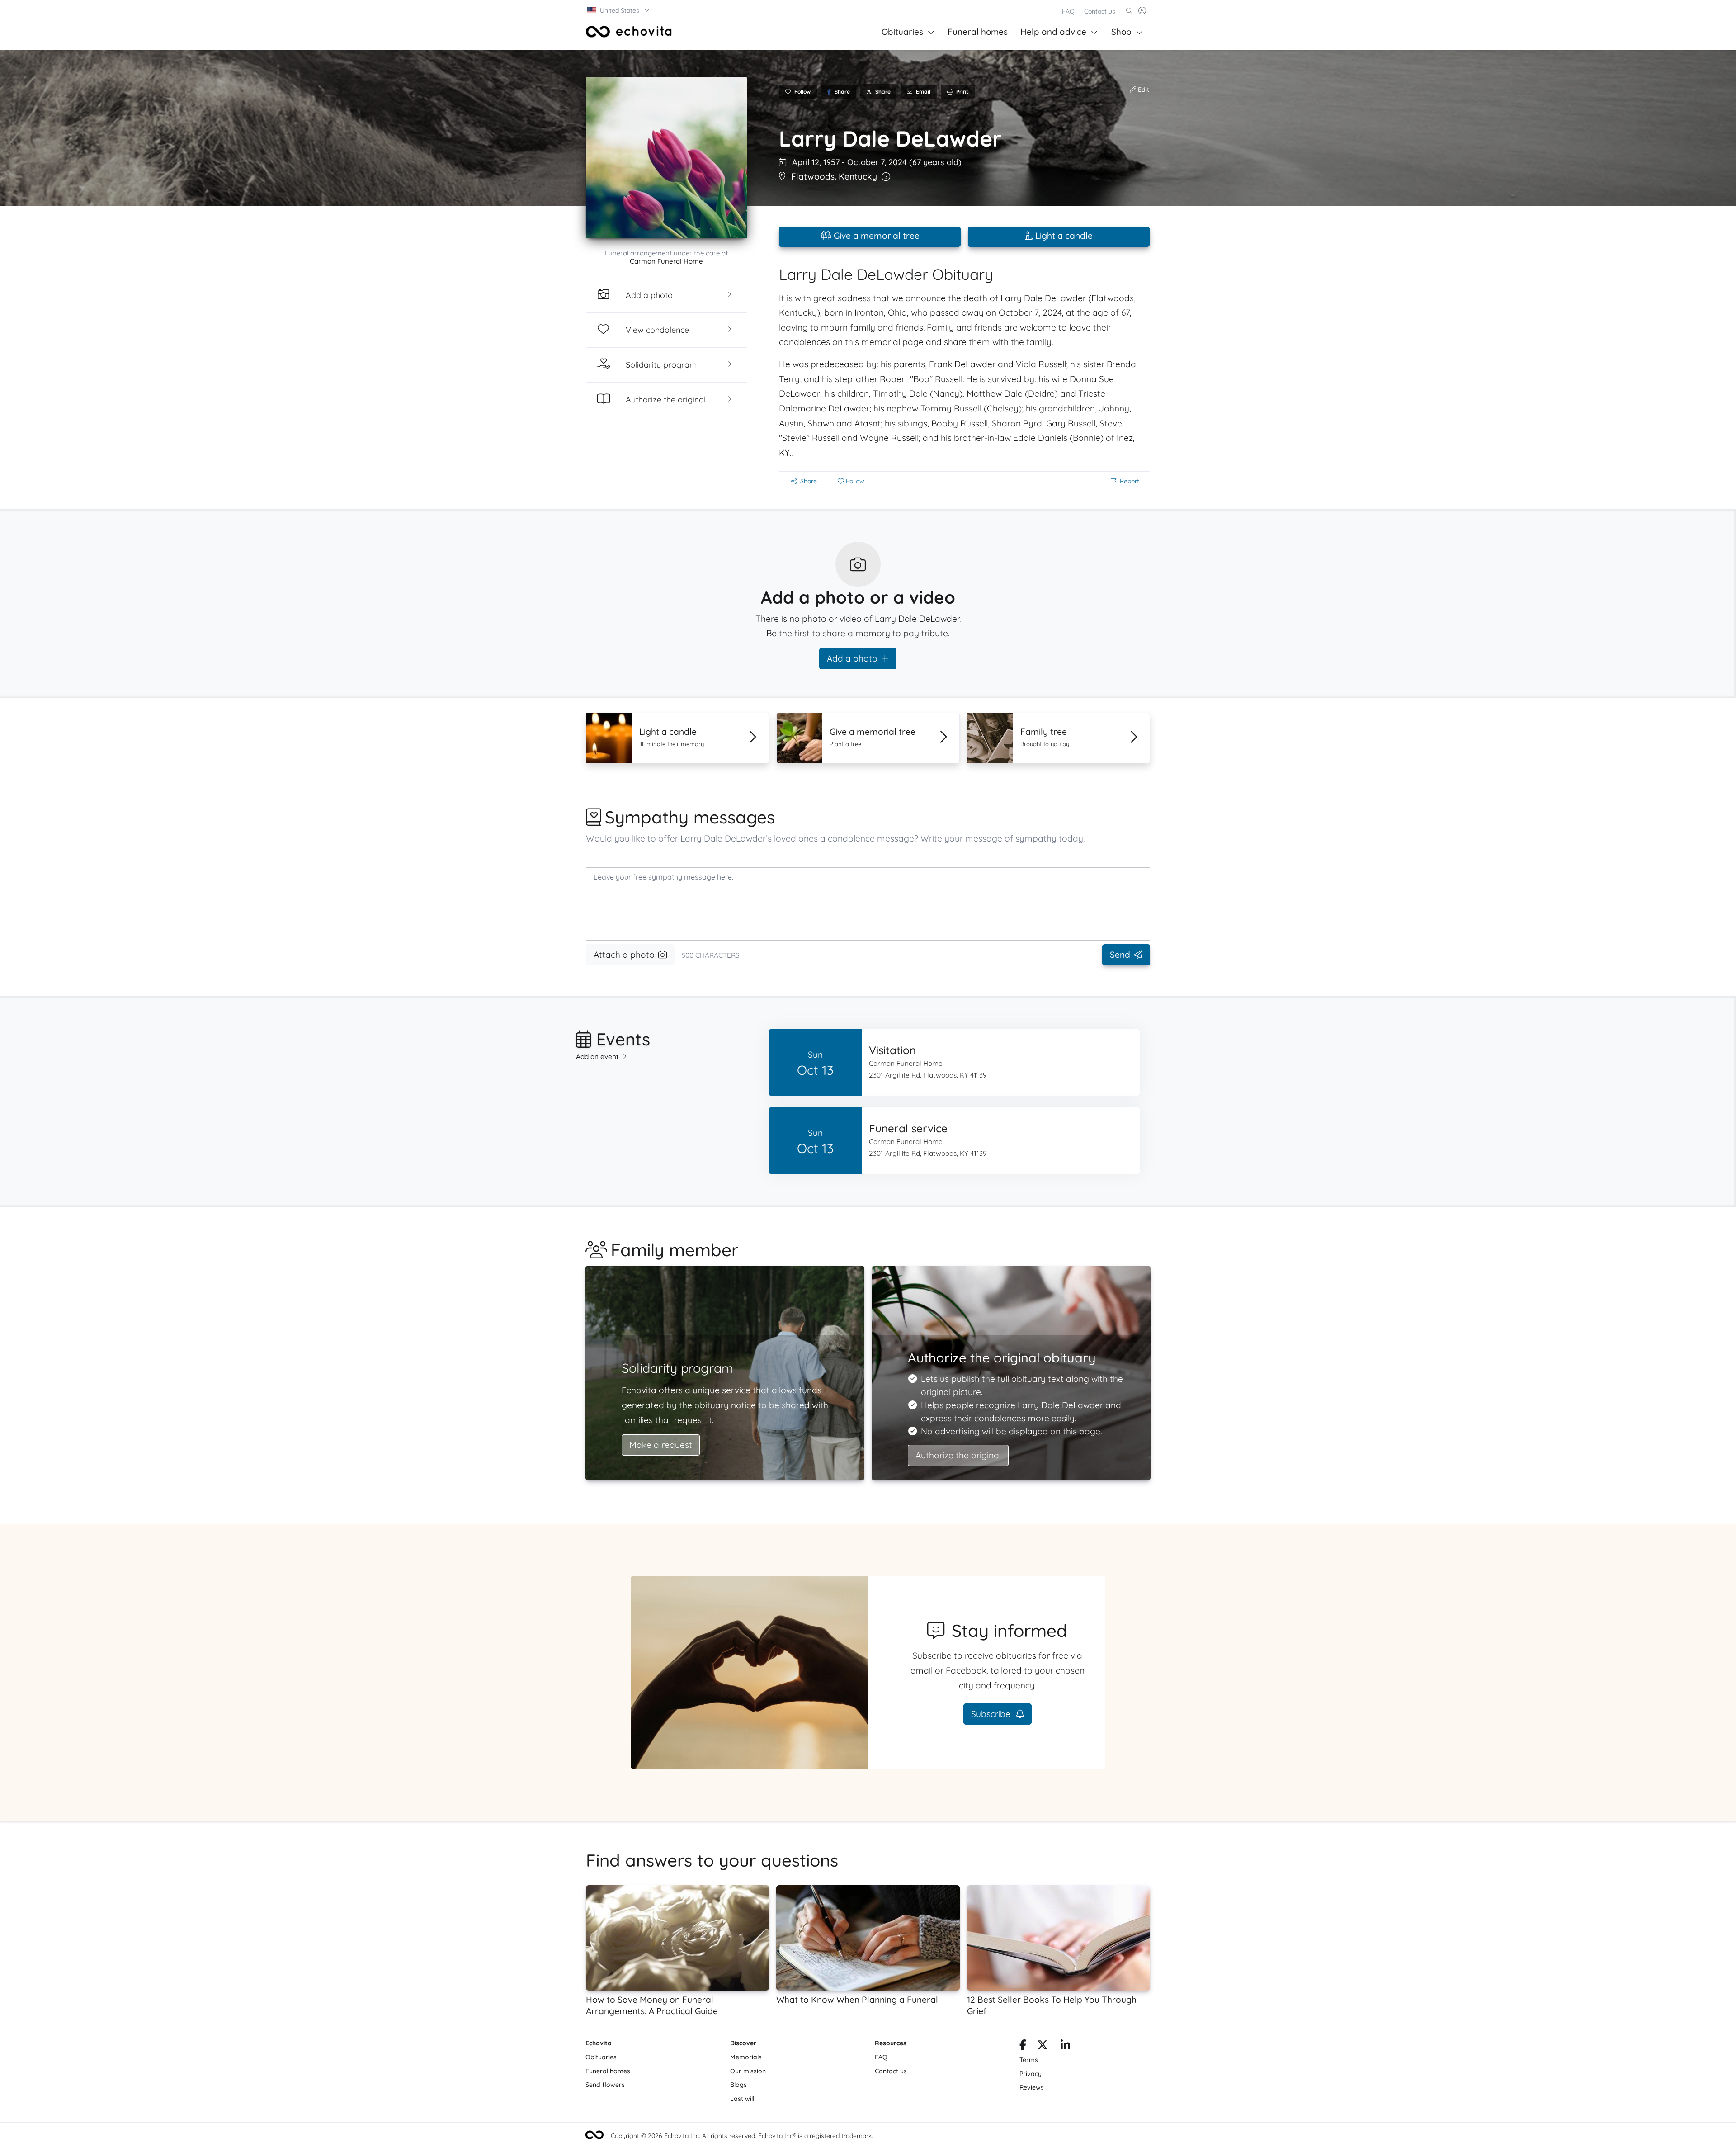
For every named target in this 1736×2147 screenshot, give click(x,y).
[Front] (629, 32)
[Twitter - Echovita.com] (1043, 2047)
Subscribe (992, 1714)
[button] (619, 10)
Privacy (1031, 2074)
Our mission (748, 2071)
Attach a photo (624, 955)
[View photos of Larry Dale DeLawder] (666, 158)
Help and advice (1053, 32)
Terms (1029, 2060)
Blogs (738, 2085)
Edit (1143, 90)
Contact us (1100, 11)
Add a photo (852, 658)
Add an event (597, 1057)
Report (1130, 481)
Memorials (746, 2057)
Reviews (1032, 2087)
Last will (742, 2099)
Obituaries (902, 32)
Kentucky (858, 176)
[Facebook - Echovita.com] (1023, 2047)
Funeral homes (978, 32)
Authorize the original (958, 1455)
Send (1120, 955)
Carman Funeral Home (666, 261)
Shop (1121, 32)
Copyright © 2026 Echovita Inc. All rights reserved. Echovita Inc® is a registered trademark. (742, 2136)
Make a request (661, 1445)
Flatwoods (813, 176)
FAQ (1068, 11)
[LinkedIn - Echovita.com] (1065, 2047)
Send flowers (605, 2085)
